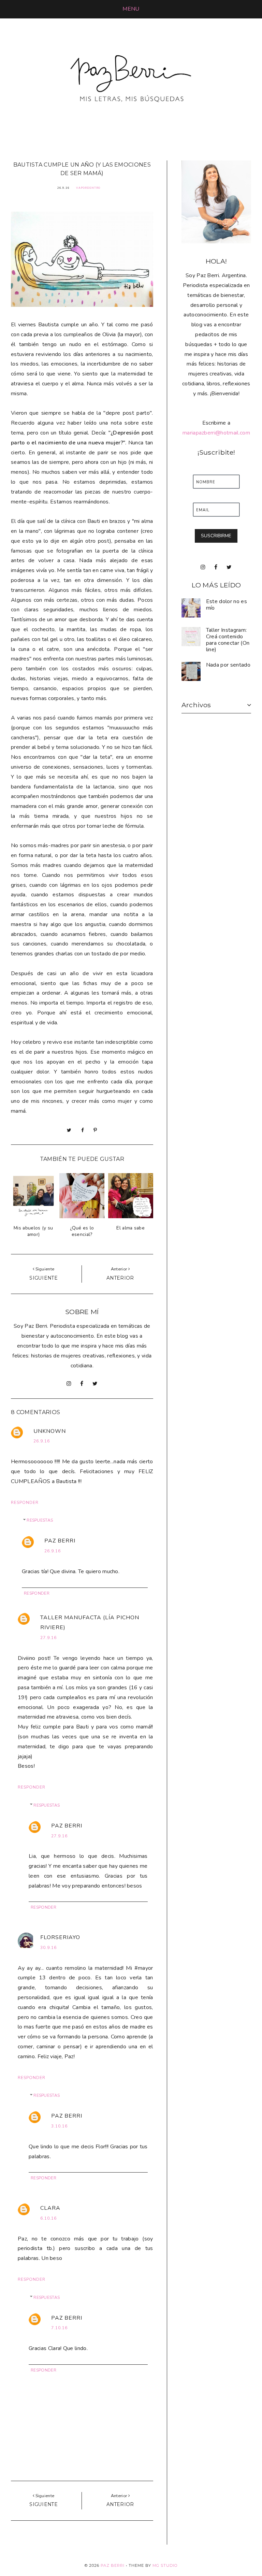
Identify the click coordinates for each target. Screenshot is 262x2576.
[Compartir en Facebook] (83, 1130)
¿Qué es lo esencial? (82, 1231)
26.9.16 (42, 1441)
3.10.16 (59, 2126)
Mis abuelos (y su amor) (33, 1231)
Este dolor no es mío (227, 605)
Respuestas (40, 1520)
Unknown (50, 1431)
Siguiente (43, 1278)
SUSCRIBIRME (216, 536)
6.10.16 (48, 2218)
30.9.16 (48, 1948)
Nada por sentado (228, 665)
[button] (131, 9)
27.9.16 (48, 1638)
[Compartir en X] (69, 1130)
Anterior (120, 1278)
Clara (50, 2208)
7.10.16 (59, 2328)
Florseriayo (60, 1937)
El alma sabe (130, 1228)
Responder (25, 1503)
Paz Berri (60, 1541)
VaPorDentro (88, 188)
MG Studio (165, 2565)
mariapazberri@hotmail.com (216, 433)
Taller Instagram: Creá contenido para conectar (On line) (228, 640)
